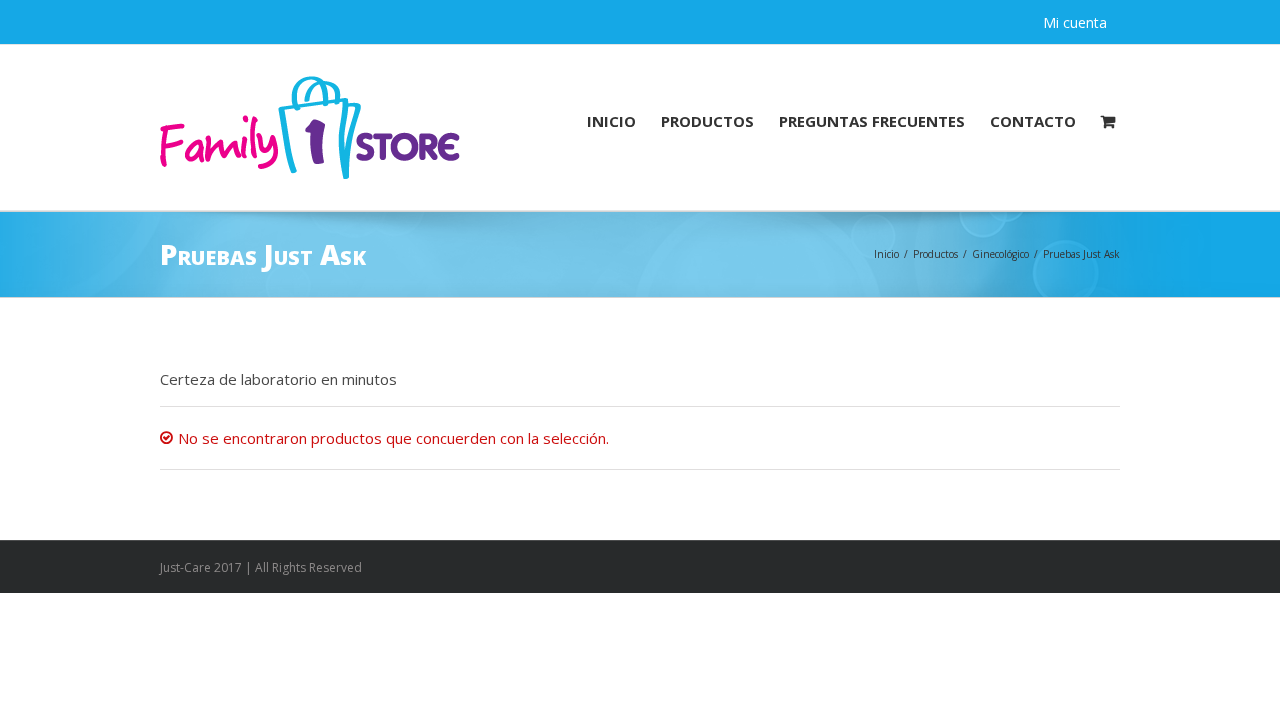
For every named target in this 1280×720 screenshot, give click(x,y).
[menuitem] (624, 120)
